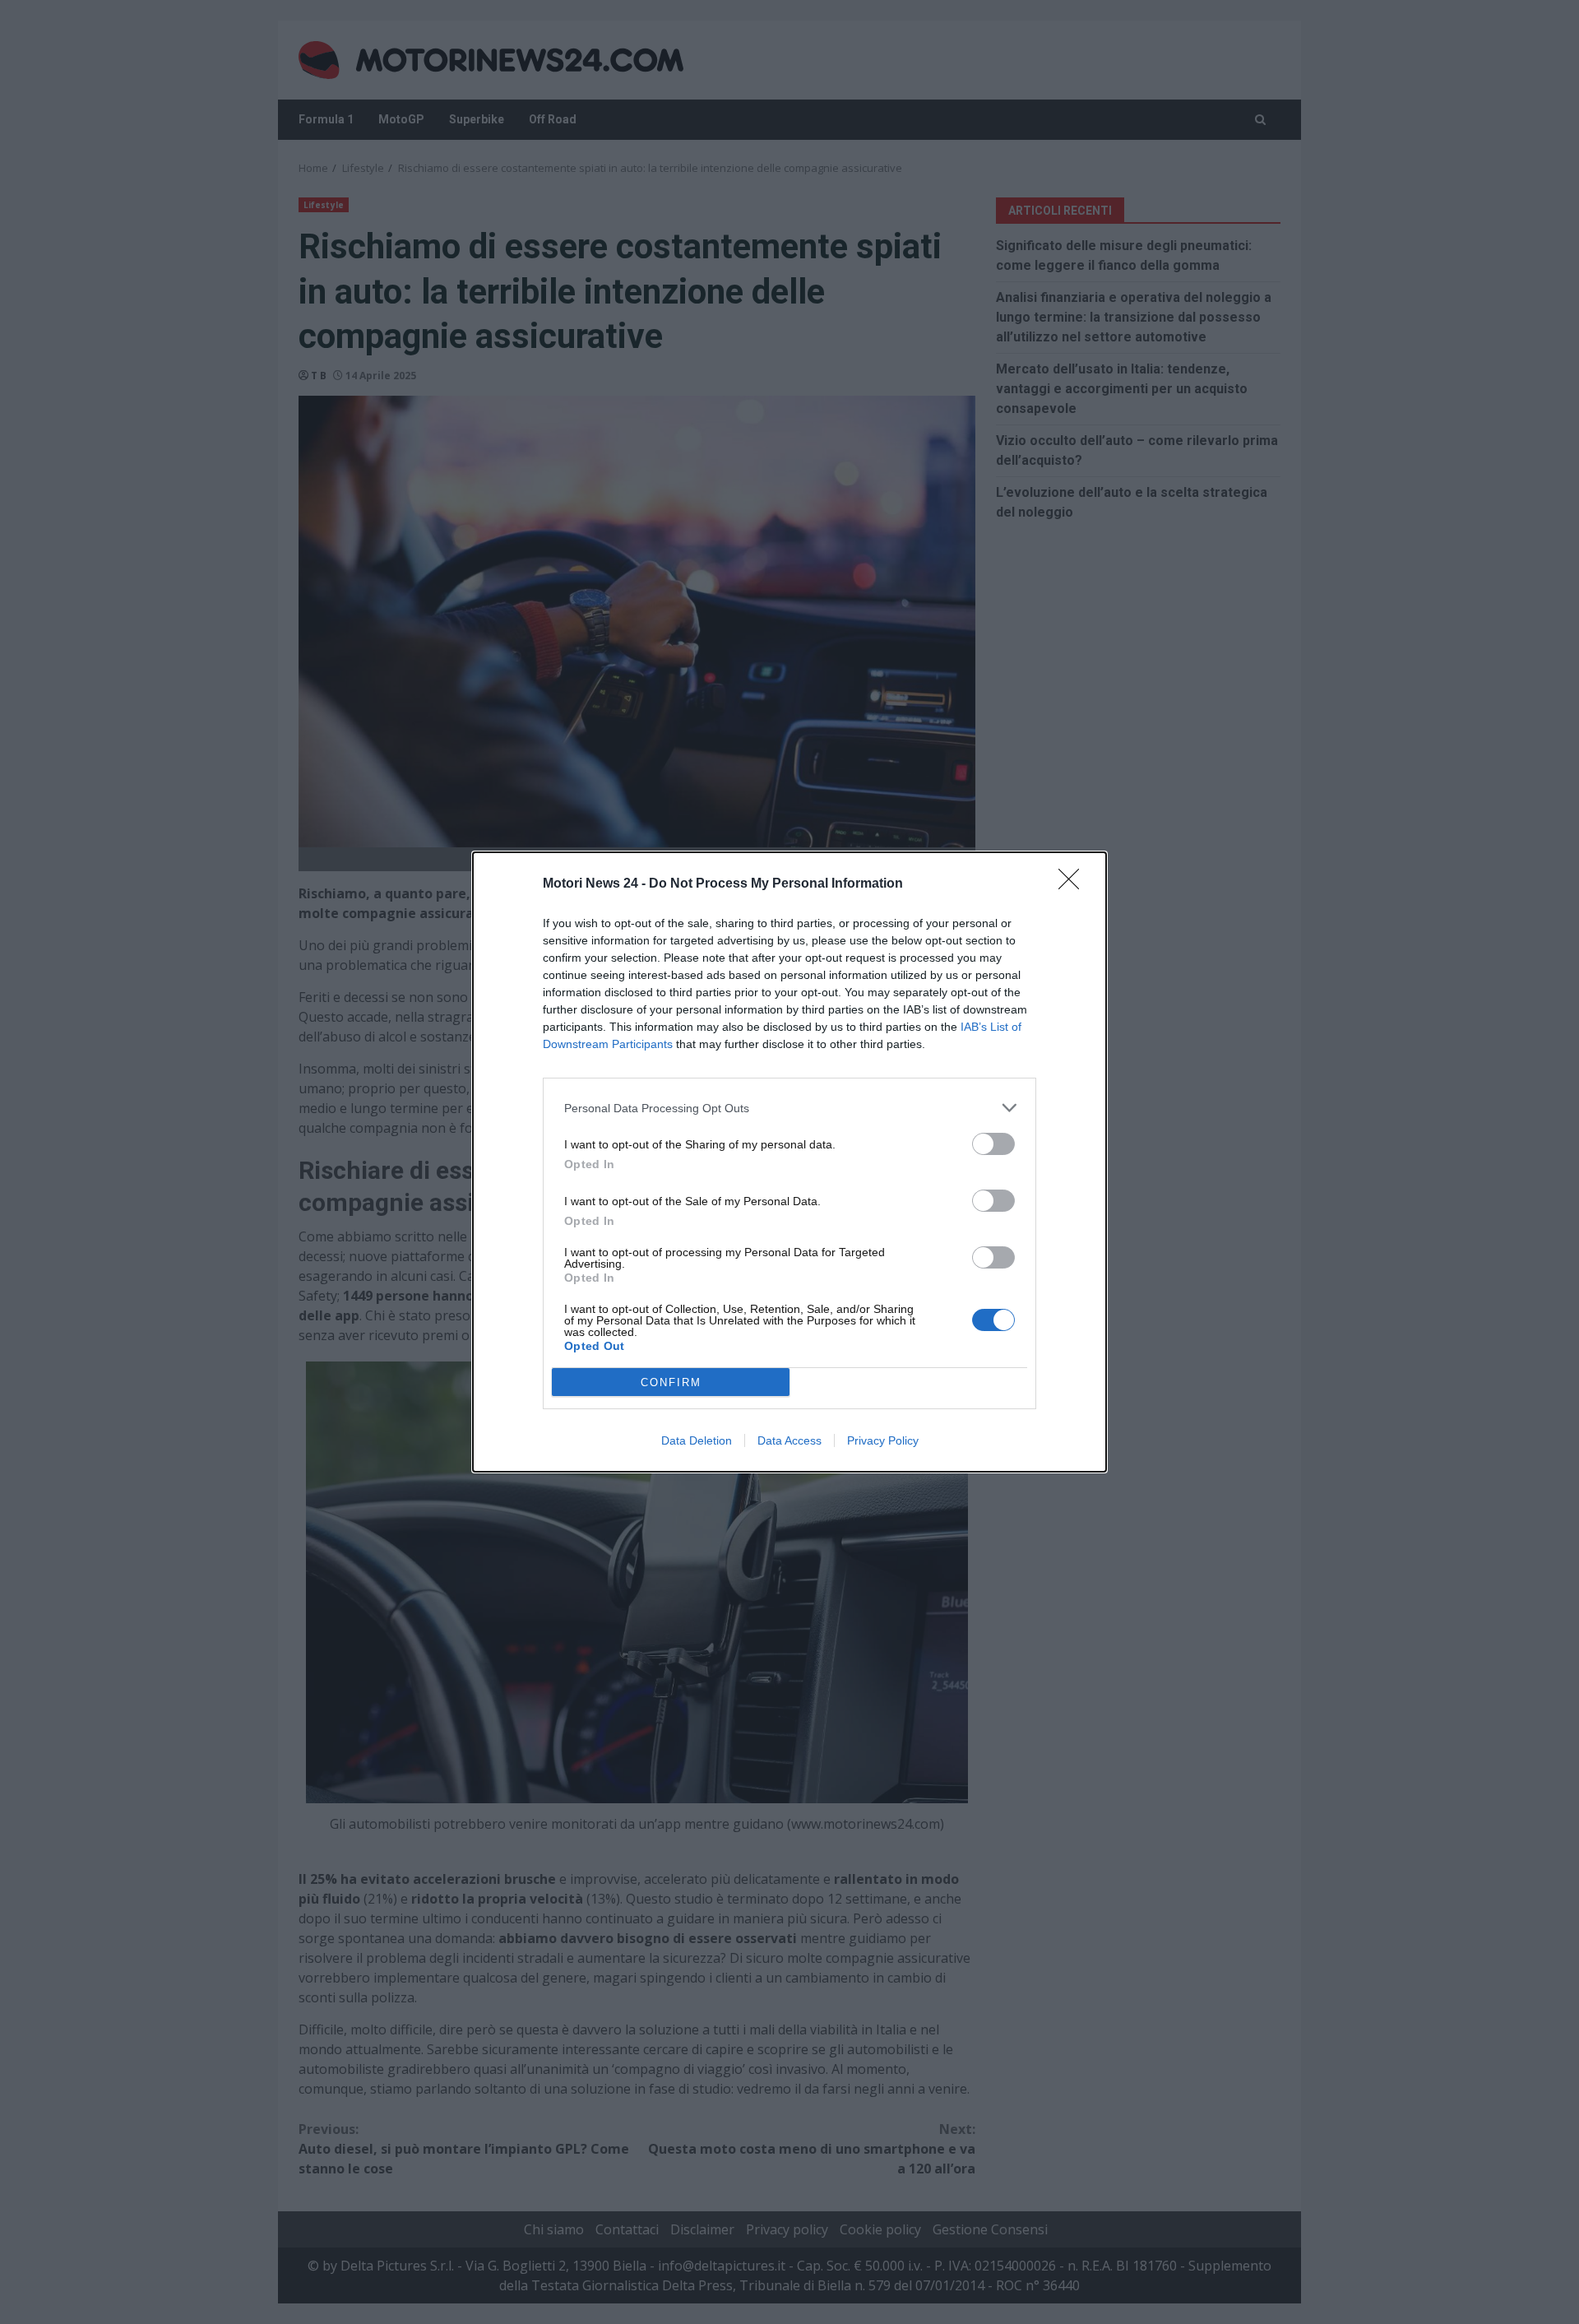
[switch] (993, 1144)
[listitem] (789, 1108)
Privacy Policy (883, 1440)
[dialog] (789, 1162)
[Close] (1074, 884)
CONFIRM (671, 1382)
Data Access (789, 1440)
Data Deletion (697, 1440)
